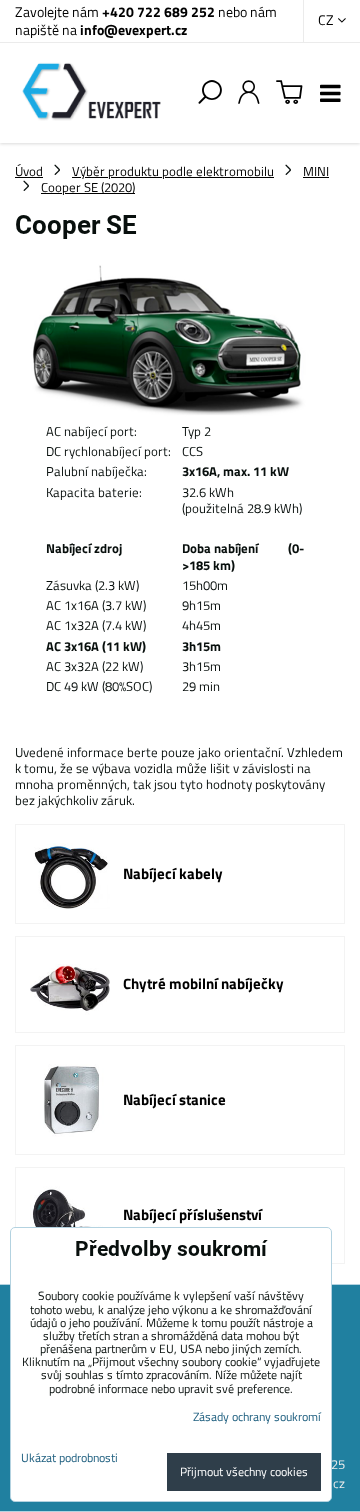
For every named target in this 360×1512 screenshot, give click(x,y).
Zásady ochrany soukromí (257, 1416)
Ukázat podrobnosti (69, 1457)
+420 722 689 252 (158, 11)
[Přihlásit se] (249, 93)
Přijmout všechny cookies (244, 1471)
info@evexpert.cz (133, 29)
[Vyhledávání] (210, 93)
